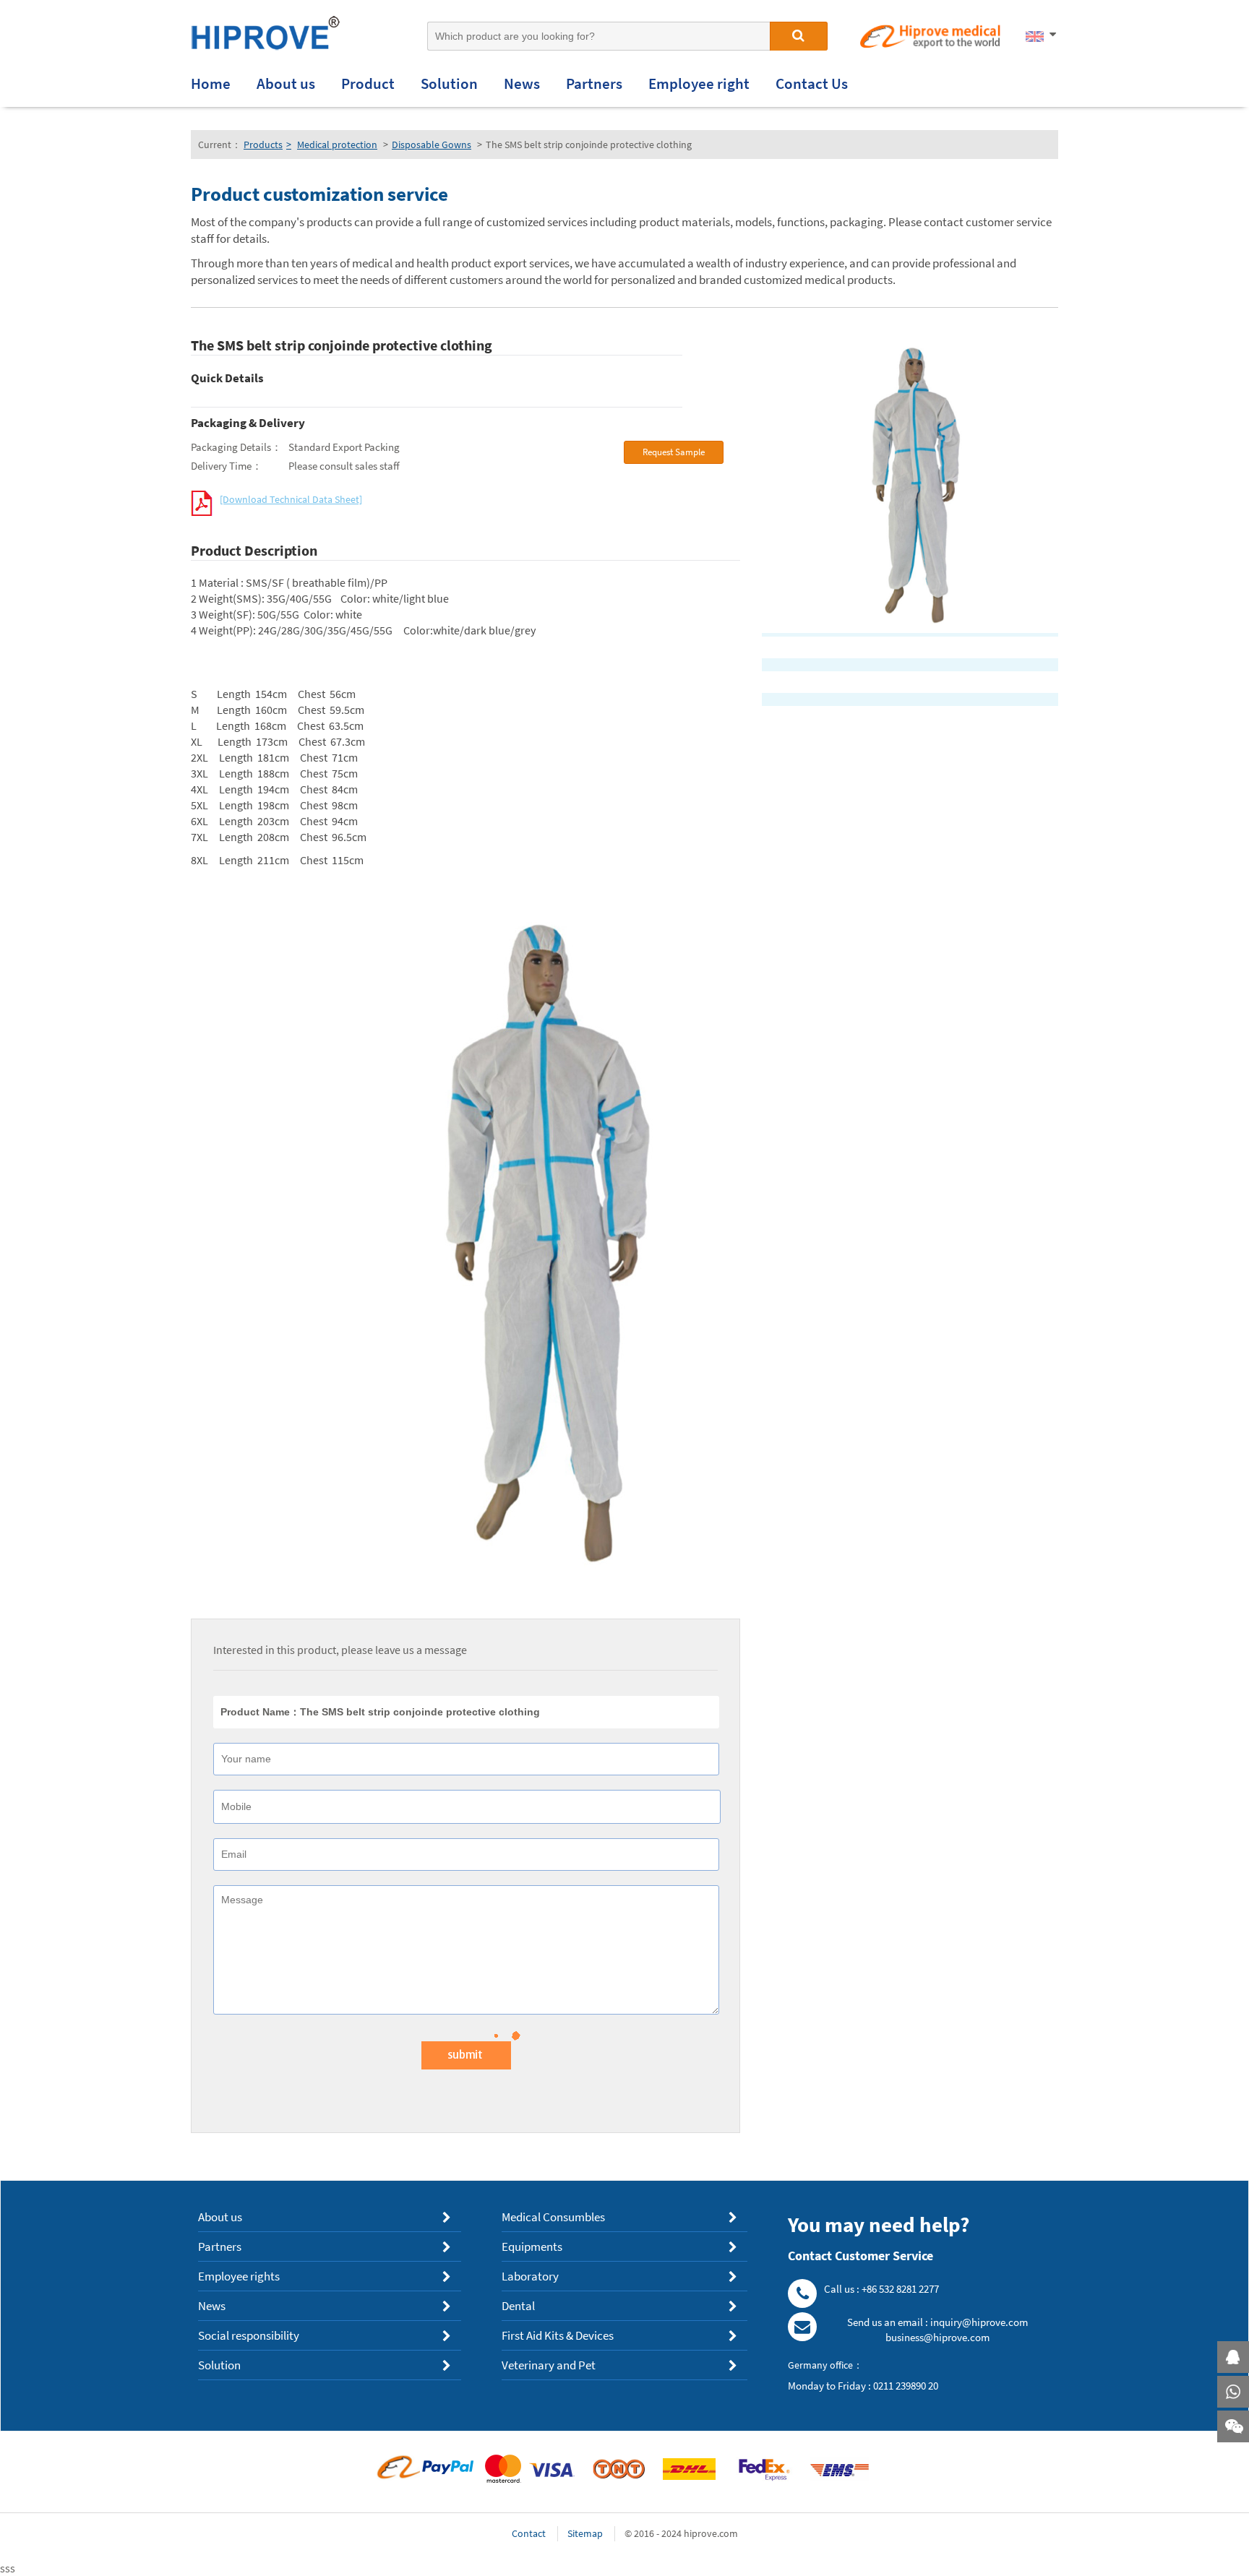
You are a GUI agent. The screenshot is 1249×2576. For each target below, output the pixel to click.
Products (267, 145)
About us (220, 2217)
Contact (529, 2533)
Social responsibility (249, 2336)
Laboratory (530, 2276)
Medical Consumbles (553, 2217)
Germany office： (825, 2365)
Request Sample (674, 452)
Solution (219, 2365)
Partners (220, 2247)
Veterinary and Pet (549, 2365)
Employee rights (239, 2276)
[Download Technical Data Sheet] (291, 499)
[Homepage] (281, 37)
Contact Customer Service (860, 2256)
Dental (518, 2306)
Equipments (532, 2247)
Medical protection (337, 145)
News (212, 2306)
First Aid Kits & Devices (558, 2336)
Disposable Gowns (432, 145)
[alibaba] (930, 38)
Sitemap (585, 2533)
